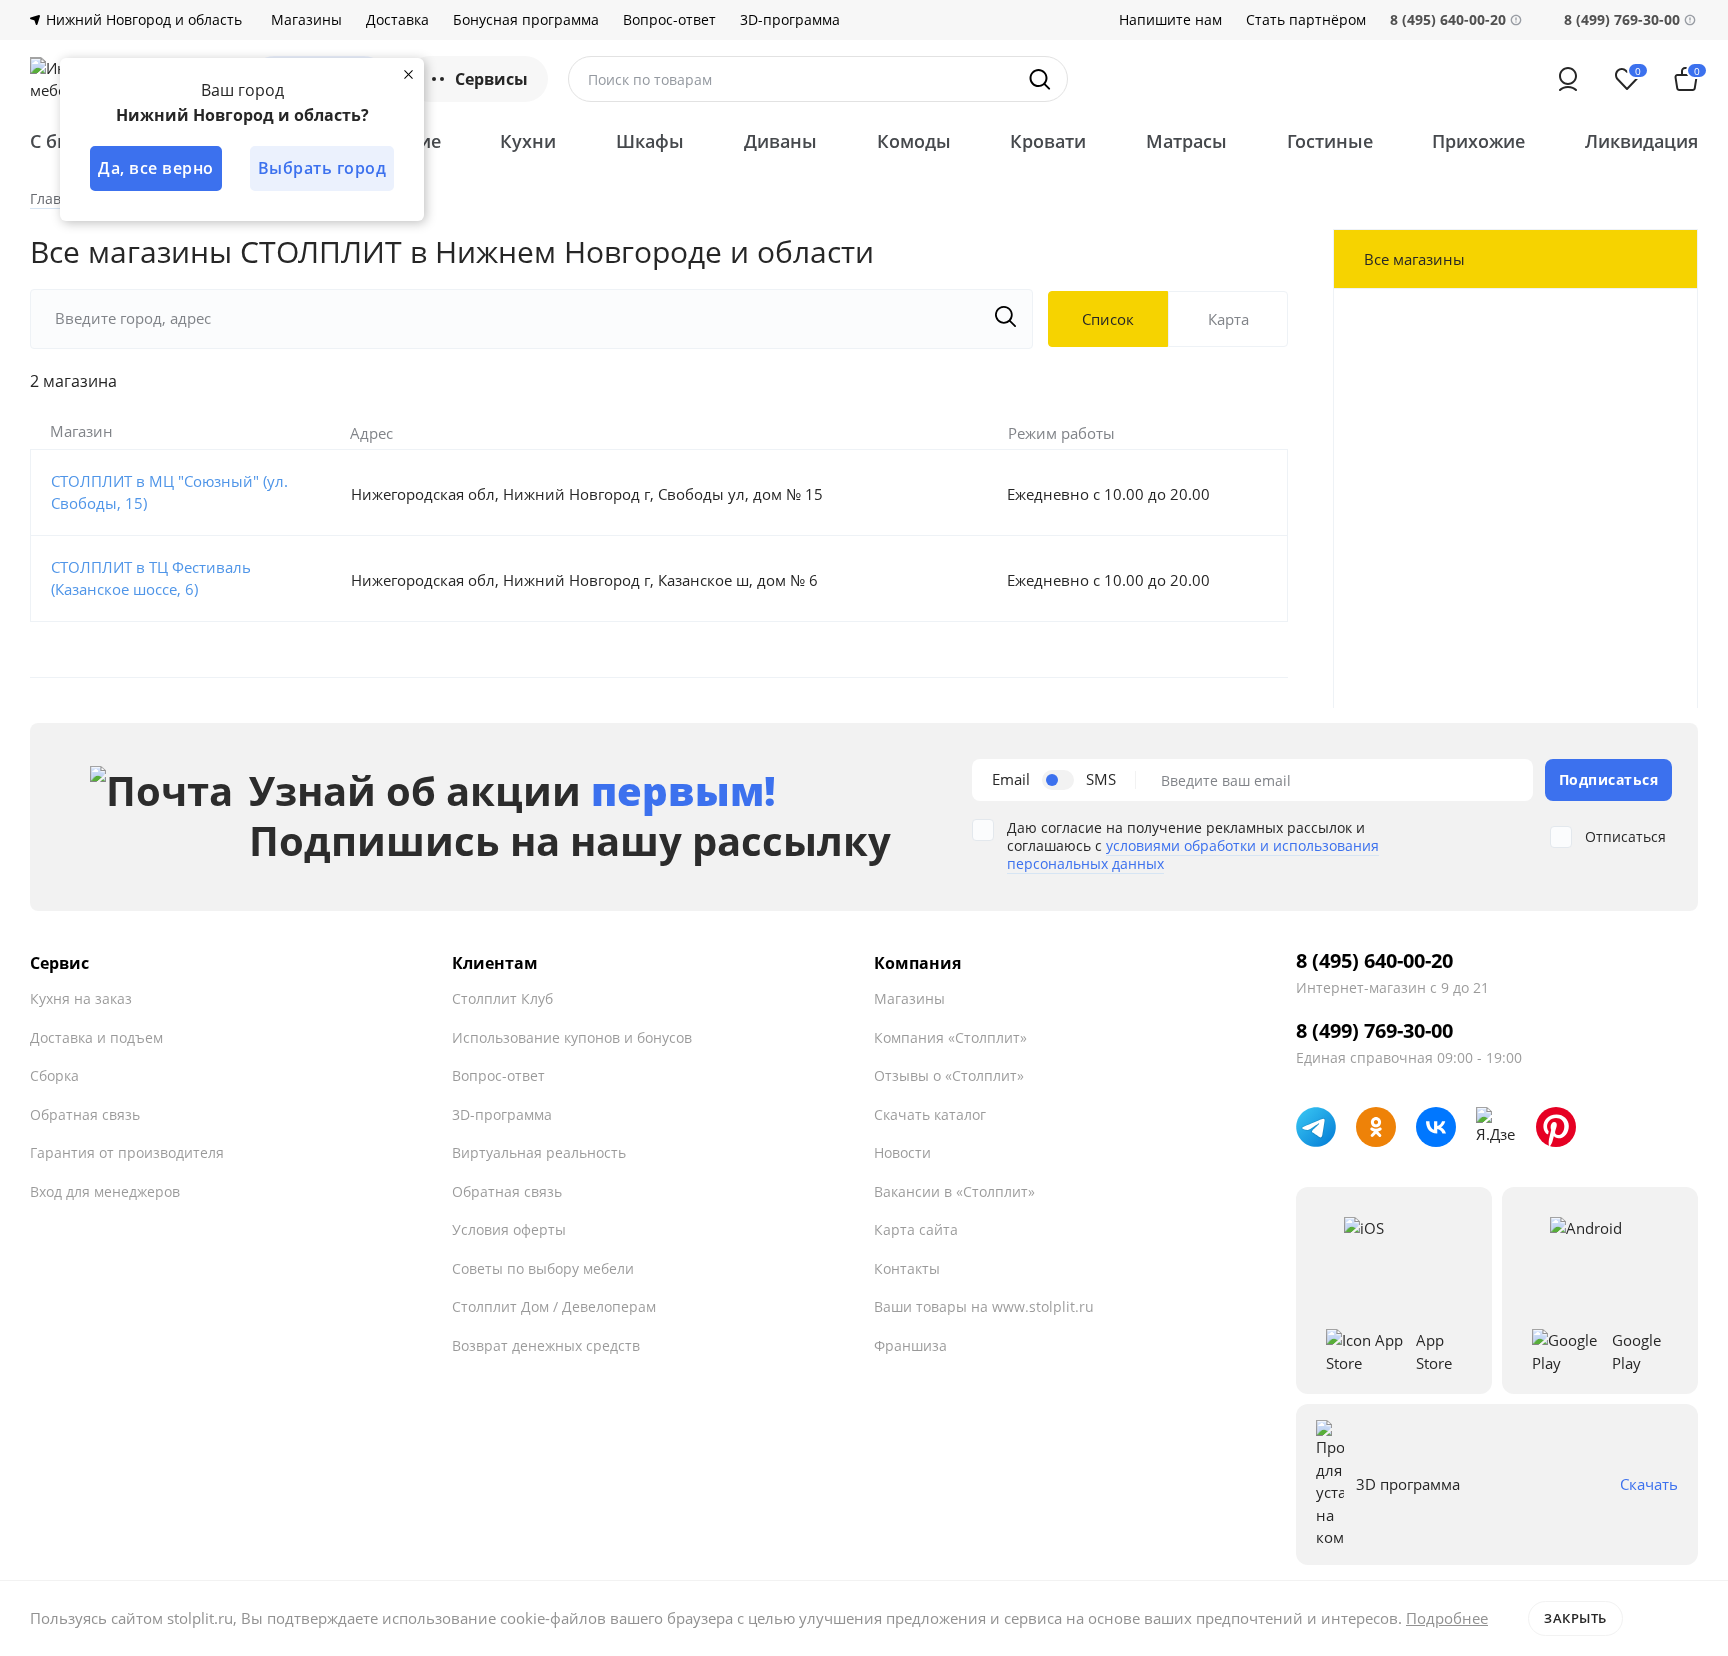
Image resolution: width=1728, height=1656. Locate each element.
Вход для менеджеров (105, 1191)
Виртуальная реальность (539, 1152)
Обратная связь (85, 1114)
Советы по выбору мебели (543, 1268)
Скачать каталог (930, 1114)
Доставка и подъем (96, 1037)
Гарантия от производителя (127, 1152)
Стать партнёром (1306, 20)
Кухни (528, 141)
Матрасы (1186, 141)
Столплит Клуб (502, 998)
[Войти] (1568, 79)
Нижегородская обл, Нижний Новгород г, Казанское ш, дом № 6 (584, 580)
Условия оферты (509, 1229)
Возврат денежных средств (546, 1345)
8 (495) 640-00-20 (1374, 961)
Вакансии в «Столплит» (954, 1191)
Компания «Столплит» (950, 1037)
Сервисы (491, 79)
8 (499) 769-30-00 (1622, 19)
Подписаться (1609, 779)
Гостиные (1330, 141)
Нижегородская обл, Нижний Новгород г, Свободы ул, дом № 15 (587, 494)
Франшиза (910, 1345)
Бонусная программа (526, 20)
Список (1108, 319)
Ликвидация (1641, 141)
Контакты (907, 1268)
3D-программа (790, 20)
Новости (902, 1152)
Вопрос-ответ (669, 20)
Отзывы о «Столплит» (949, 1075)
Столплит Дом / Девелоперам (554, 1306)
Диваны (780, 141)
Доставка (397, 20)
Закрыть (1575, 1618)
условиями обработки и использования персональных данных (1193, 854)
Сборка (54, 1075)
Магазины (306, 20)
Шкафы (650, 141)
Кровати (1048, 141)
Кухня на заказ (81, 998)
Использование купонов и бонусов (572, 1037)
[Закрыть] (408, 74)
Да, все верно (156, 168)
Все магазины (1414, 259)
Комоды (914, 141)
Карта (1228, 319)
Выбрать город (322, 168)
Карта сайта (916, 1229)
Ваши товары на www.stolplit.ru (984, 1306)
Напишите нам (1170, 20)
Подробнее (1447, 1618)
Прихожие (1478, 141)
